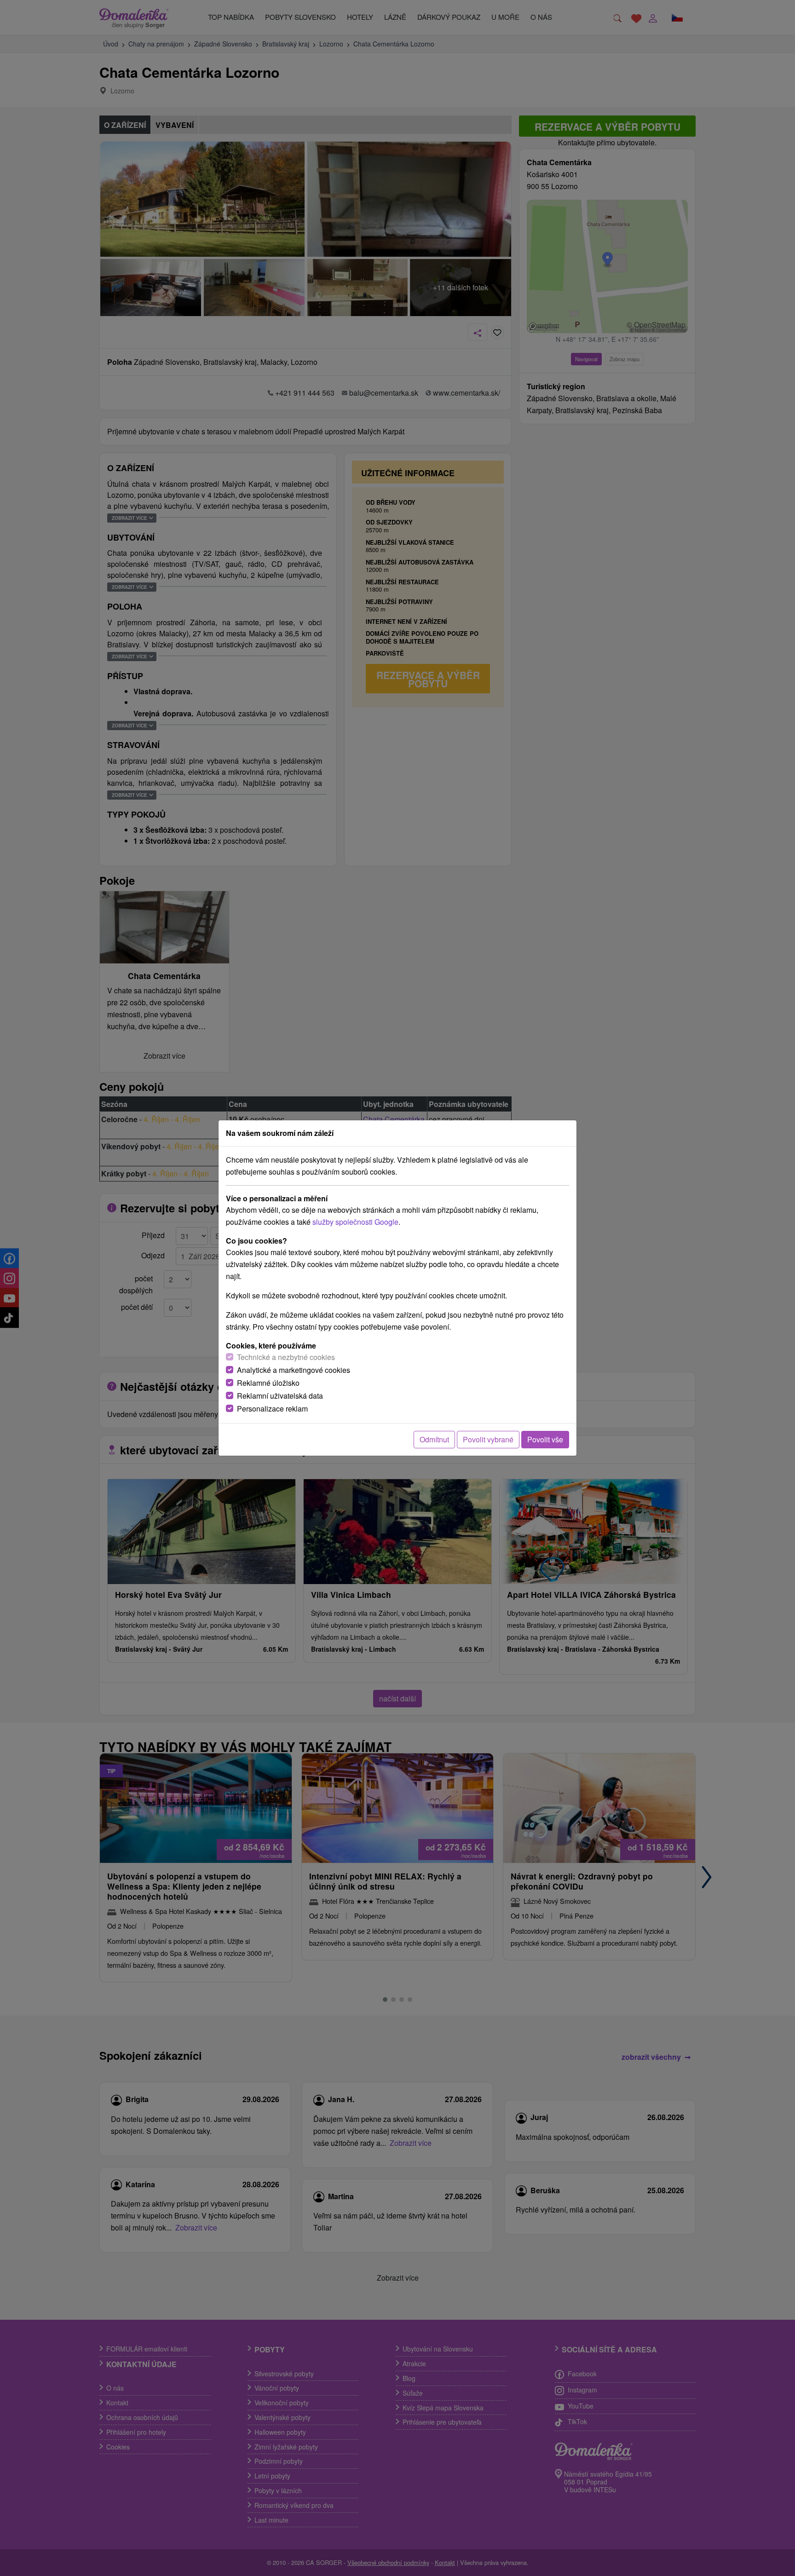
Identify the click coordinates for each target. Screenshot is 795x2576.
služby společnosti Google (355, 1222)
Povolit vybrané (488, 1439)
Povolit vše (545, 1439)
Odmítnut (434, 1439)
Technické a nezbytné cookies (286, 1357)
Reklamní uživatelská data (280, 1396)
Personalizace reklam (272, 1409)
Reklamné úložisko (268, 1383)
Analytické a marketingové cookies (294, 1370)
